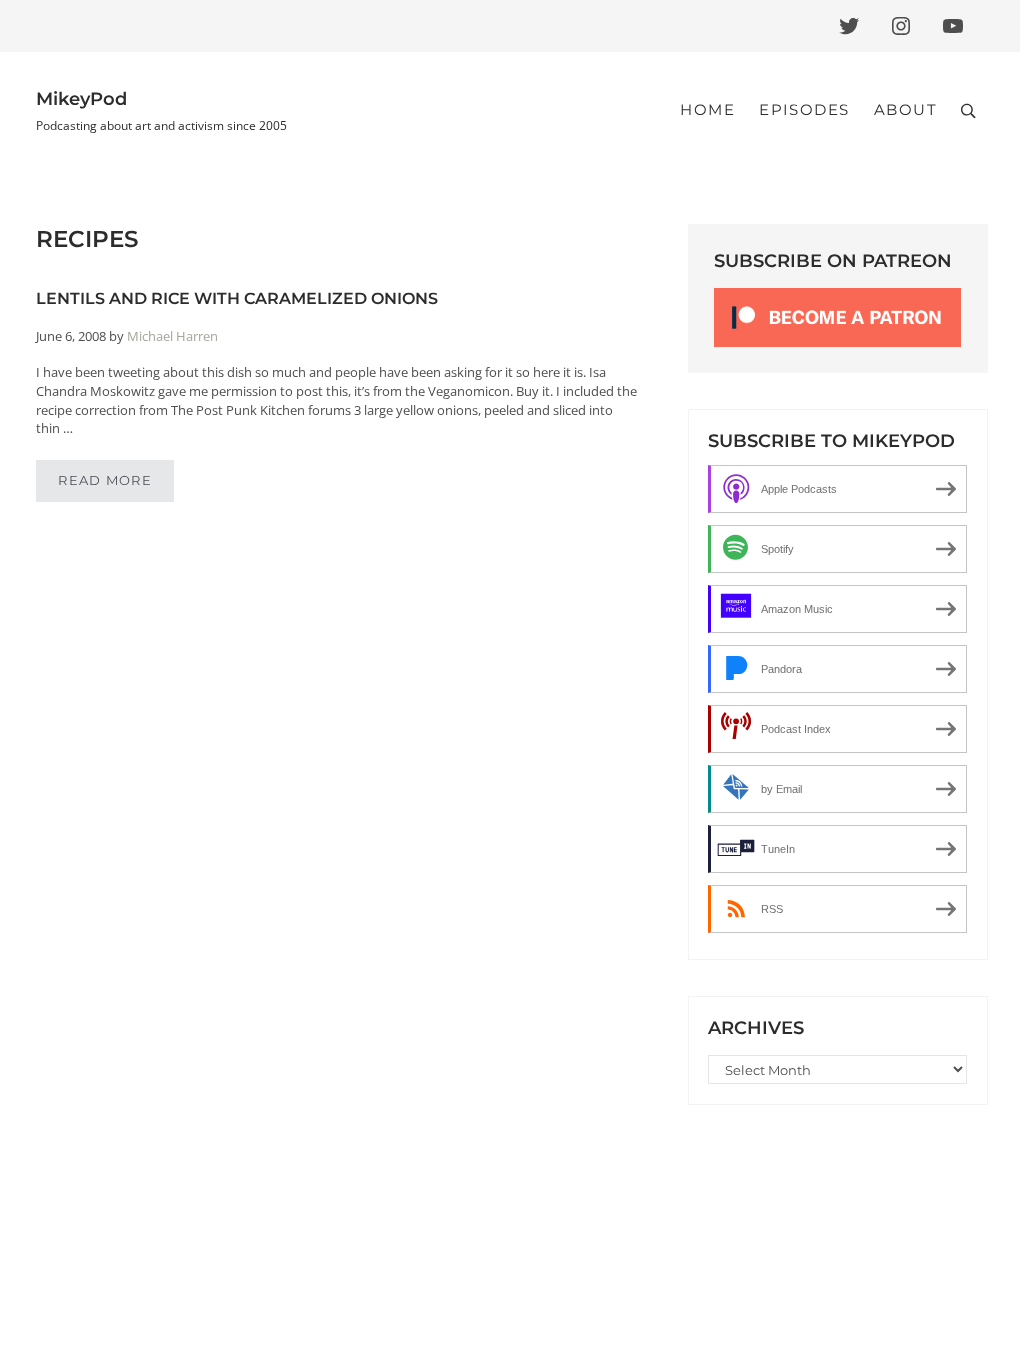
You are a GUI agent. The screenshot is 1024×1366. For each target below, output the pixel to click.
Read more (116, 484)
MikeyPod (81, 98)
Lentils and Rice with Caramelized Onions (237, 298)
